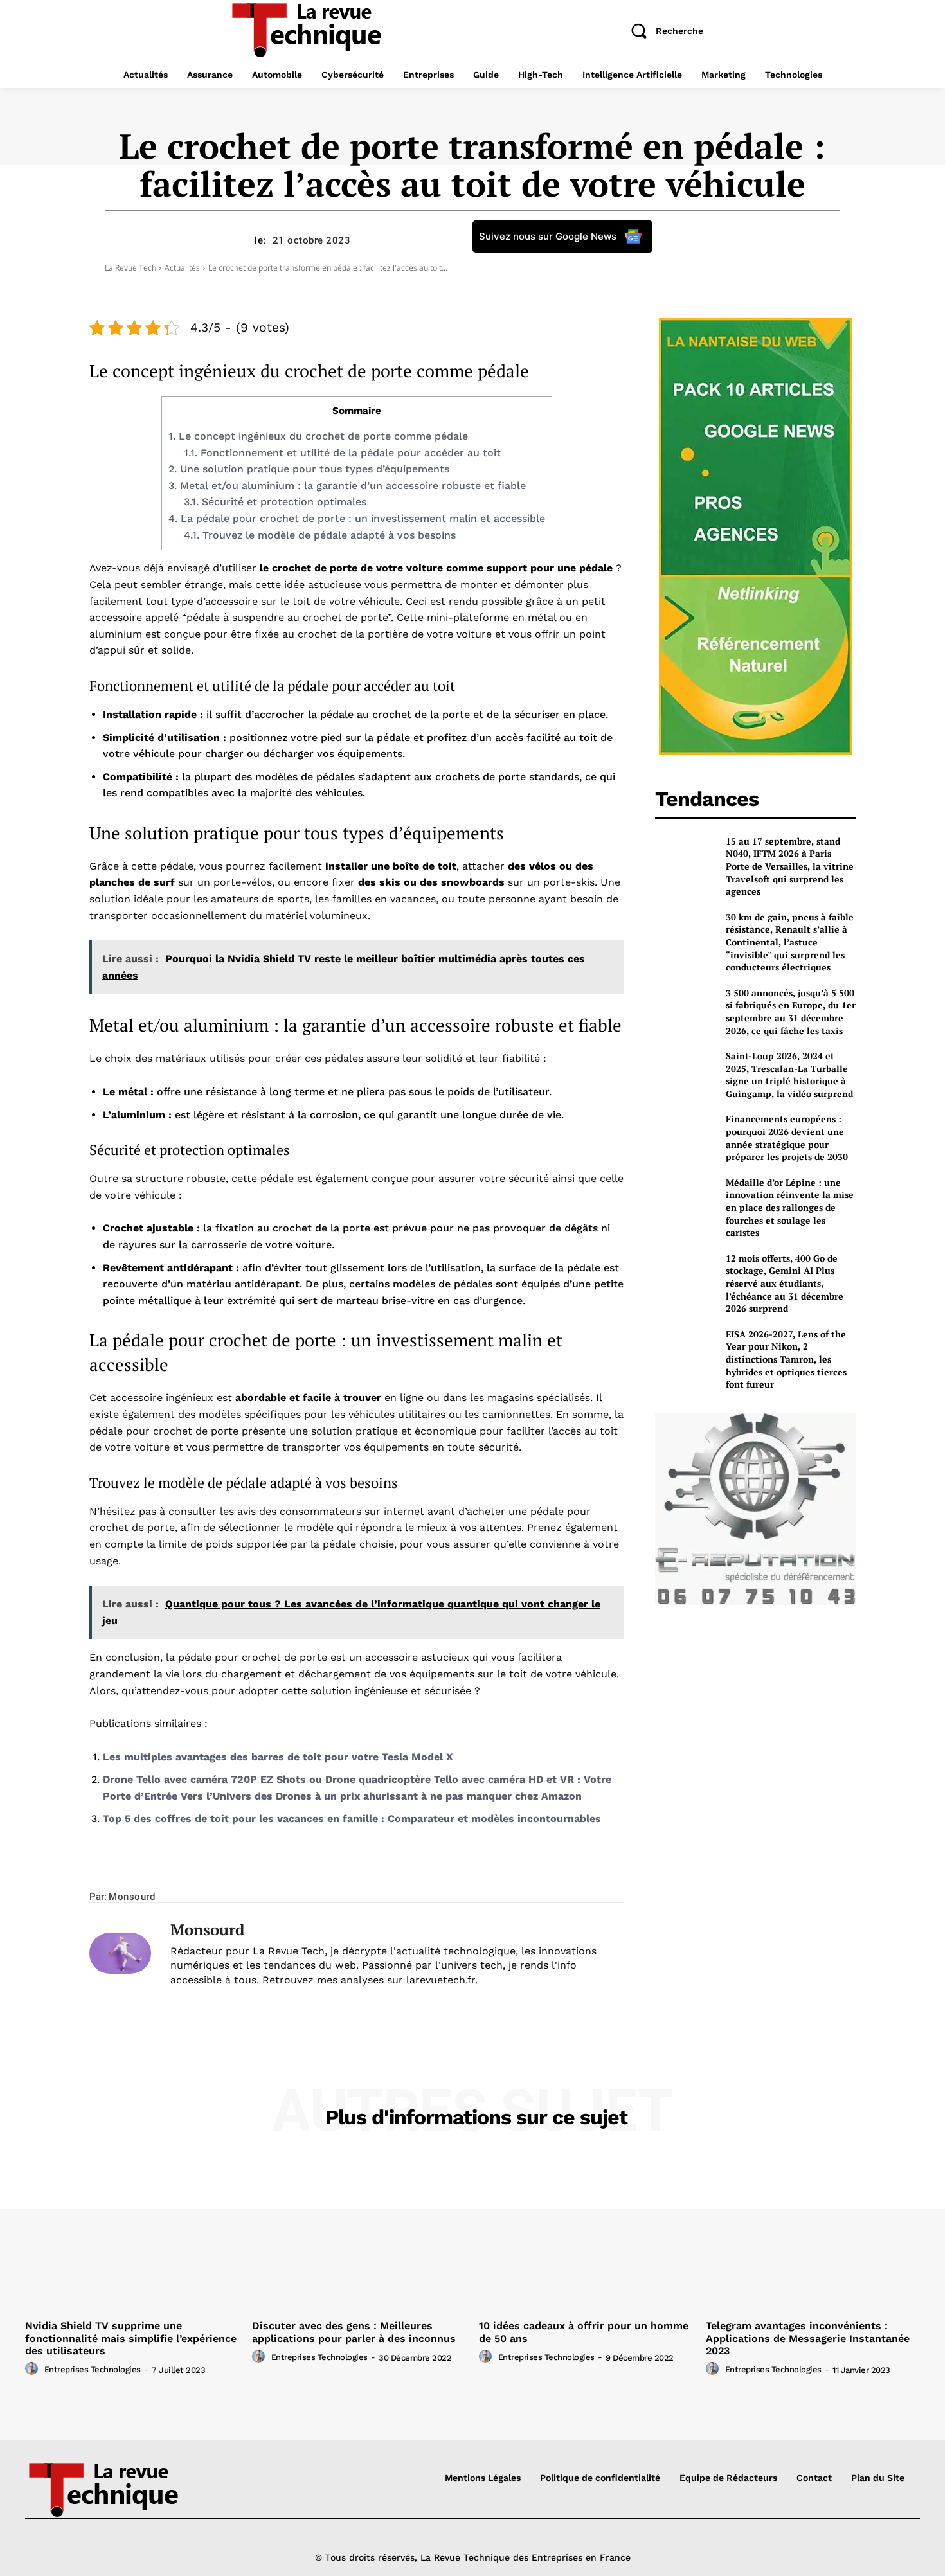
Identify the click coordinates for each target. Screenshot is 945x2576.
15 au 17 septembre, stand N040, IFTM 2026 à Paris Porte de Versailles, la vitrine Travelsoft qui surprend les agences (790, 866)
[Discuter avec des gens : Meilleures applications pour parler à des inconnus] (359, 2234)
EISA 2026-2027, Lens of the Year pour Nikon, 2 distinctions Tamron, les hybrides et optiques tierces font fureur (786, 1359)
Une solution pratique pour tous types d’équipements (309, 469)
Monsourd (132, 1897)
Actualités (182, 268)
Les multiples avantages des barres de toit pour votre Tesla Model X (278, 1757)
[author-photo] (33, 2369)
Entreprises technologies (93, 2369)
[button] (662, 31)
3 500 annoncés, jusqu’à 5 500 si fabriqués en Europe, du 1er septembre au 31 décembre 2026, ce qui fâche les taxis (791, 1012)
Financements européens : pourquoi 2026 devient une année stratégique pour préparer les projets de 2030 (787, 1138)
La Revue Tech (130, 268)
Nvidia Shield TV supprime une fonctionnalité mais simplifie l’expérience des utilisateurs (131, 2338)
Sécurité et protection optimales (275, 502)
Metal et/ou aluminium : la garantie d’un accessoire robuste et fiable (347, 486)
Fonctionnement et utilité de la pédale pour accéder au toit (342, 453)
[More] (514, 1872)
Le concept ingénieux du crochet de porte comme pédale (318, 436)
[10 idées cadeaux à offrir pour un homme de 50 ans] (586, 2234)
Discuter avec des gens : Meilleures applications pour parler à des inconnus (354, 2332)
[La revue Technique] (130, 2489)
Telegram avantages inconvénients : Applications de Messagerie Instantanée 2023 (808, 2338)
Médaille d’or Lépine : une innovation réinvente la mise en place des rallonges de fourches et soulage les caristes (790, 1207)
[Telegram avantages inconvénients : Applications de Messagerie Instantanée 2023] (813, 2234)
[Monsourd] (120, 1953)
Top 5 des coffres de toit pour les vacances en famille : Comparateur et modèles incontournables (352, 1819)
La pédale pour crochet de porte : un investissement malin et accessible (357, 518)
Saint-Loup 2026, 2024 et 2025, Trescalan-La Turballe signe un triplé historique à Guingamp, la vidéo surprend (789, 1075)
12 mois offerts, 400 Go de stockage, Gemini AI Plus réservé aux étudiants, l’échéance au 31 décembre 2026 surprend (785, 1283)
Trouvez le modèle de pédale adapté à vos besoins (320, 535)
